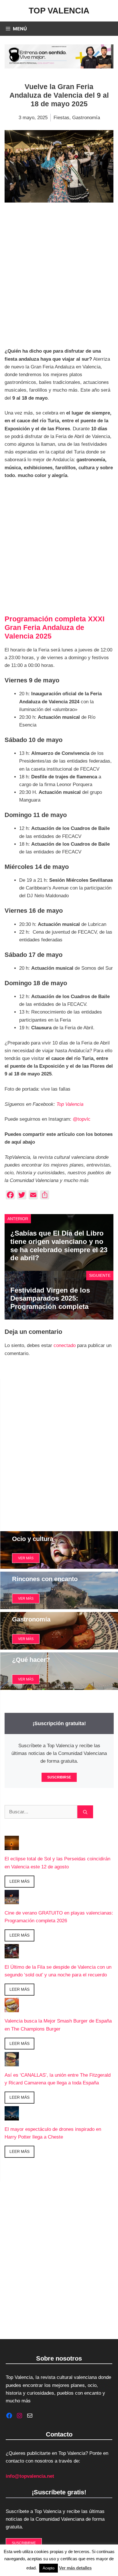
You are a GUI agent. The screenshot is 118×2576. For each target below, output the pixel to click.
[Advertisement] (59, 277)
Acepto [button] (49, 2568)
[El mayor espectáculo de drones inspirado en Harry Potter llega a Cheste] (12, 2116)
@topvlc (82, 1119)
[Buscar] (85, 1812)
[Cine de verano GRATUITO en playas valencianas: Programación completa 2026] (12, 1900)
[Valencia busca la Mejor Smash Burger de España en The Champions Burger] (12, 2008)
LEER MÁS (19, 1881)
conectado (65, 1345)
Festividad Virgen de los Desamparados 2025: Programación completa (50, 1298)
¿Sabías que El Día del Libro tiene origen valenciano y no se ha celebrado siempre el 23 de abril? (59, 1245)
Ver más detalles (75, 2568)
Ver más (26, 1599)
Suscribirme (24, 2543)
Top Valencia (59, 11)
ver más (26, 1558)
